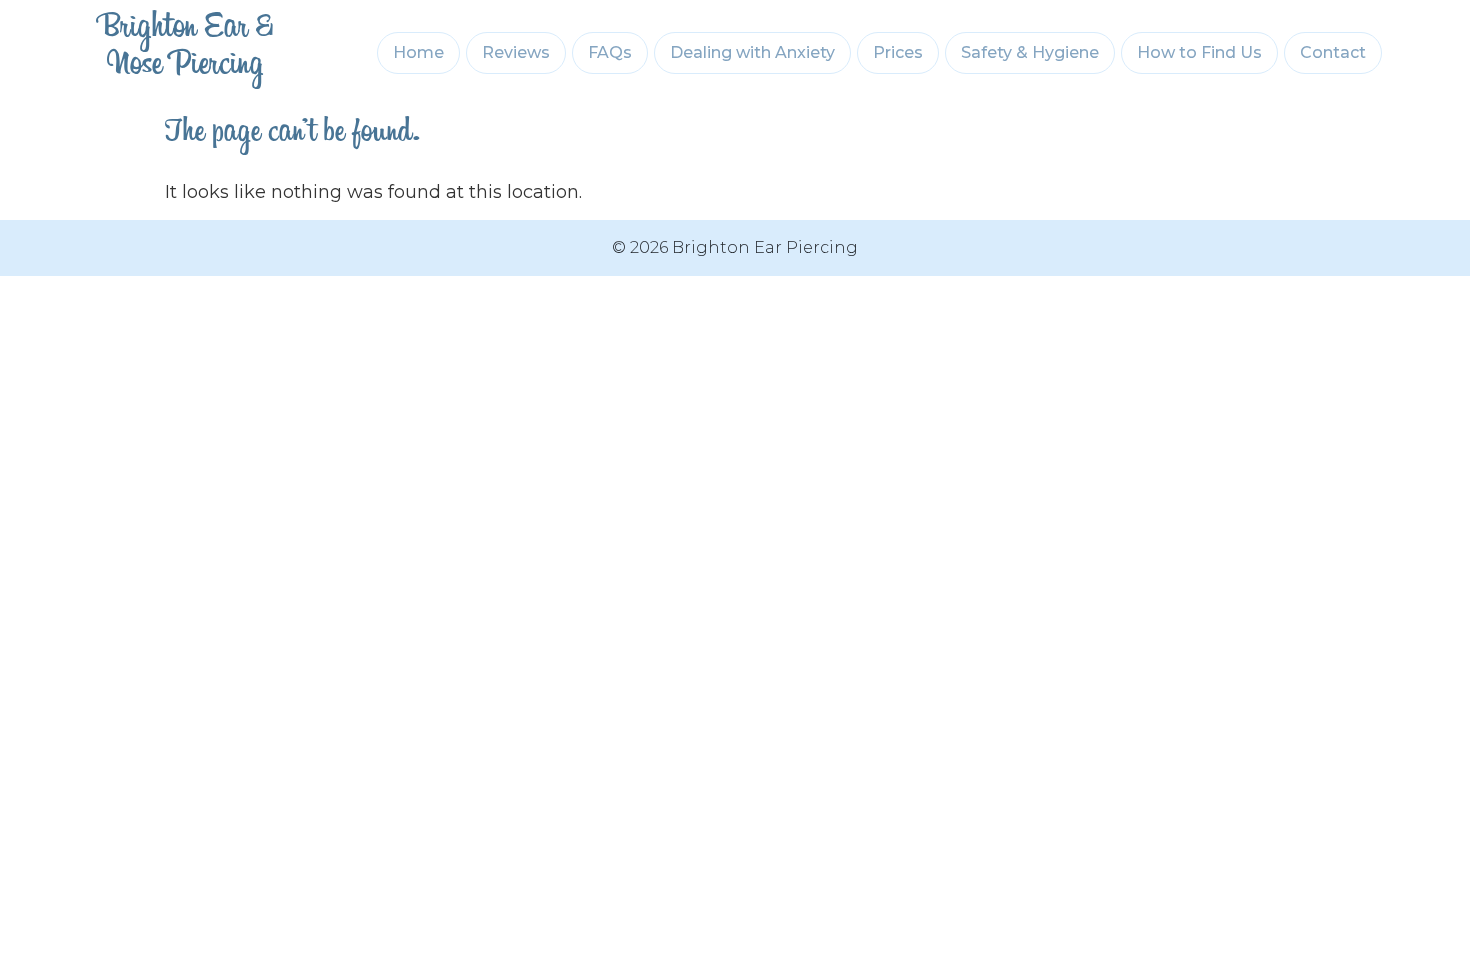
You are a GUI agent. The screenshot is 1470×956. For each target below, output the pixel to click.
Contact (1333, 52)
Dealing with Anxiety (752, 52)
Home (418, 52)
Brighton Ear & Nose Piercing (185, 53)
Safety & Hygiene (1030, 52)
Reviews (516, 52)
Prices (898, 52)
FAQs (610, 52)
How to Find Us (1199, 52)
